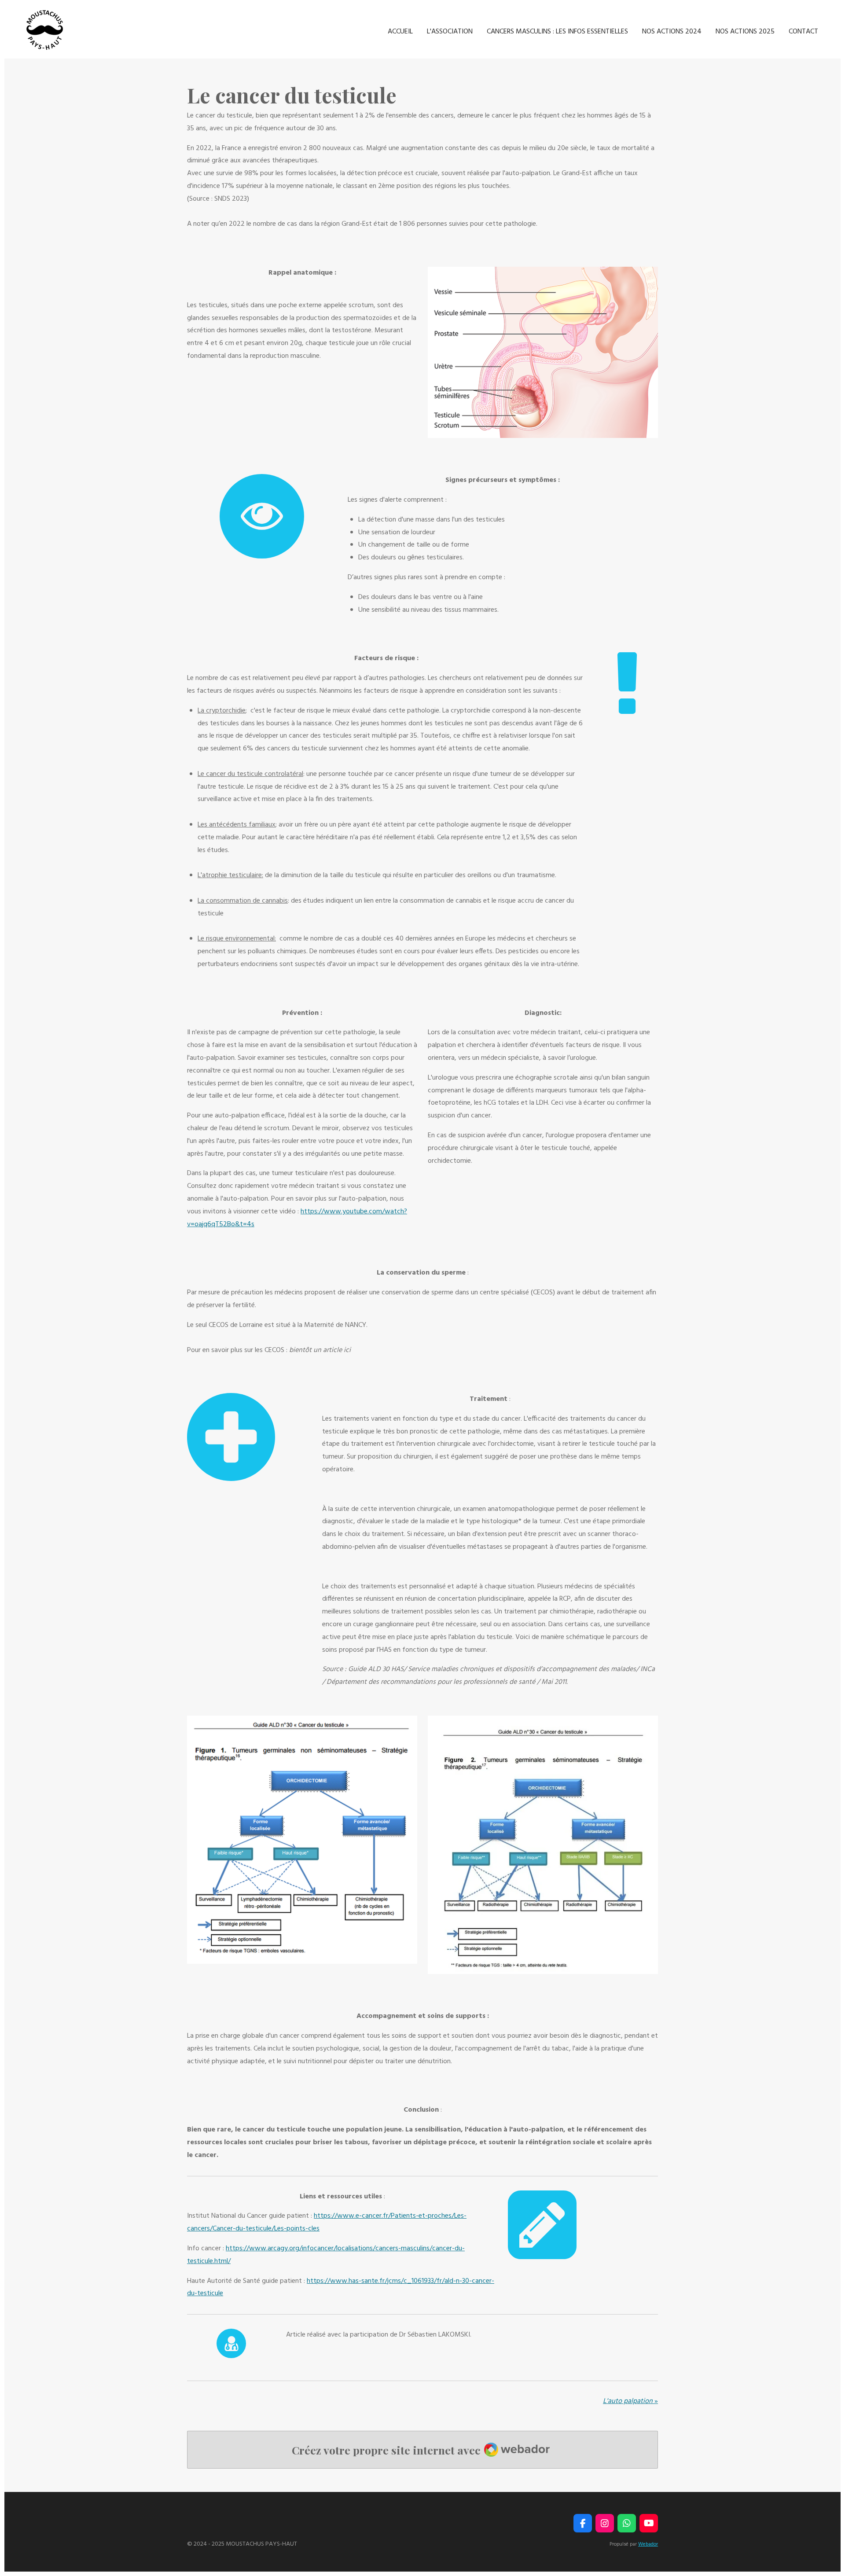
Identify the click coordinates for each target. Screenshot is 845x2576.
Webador (648, 2544)
